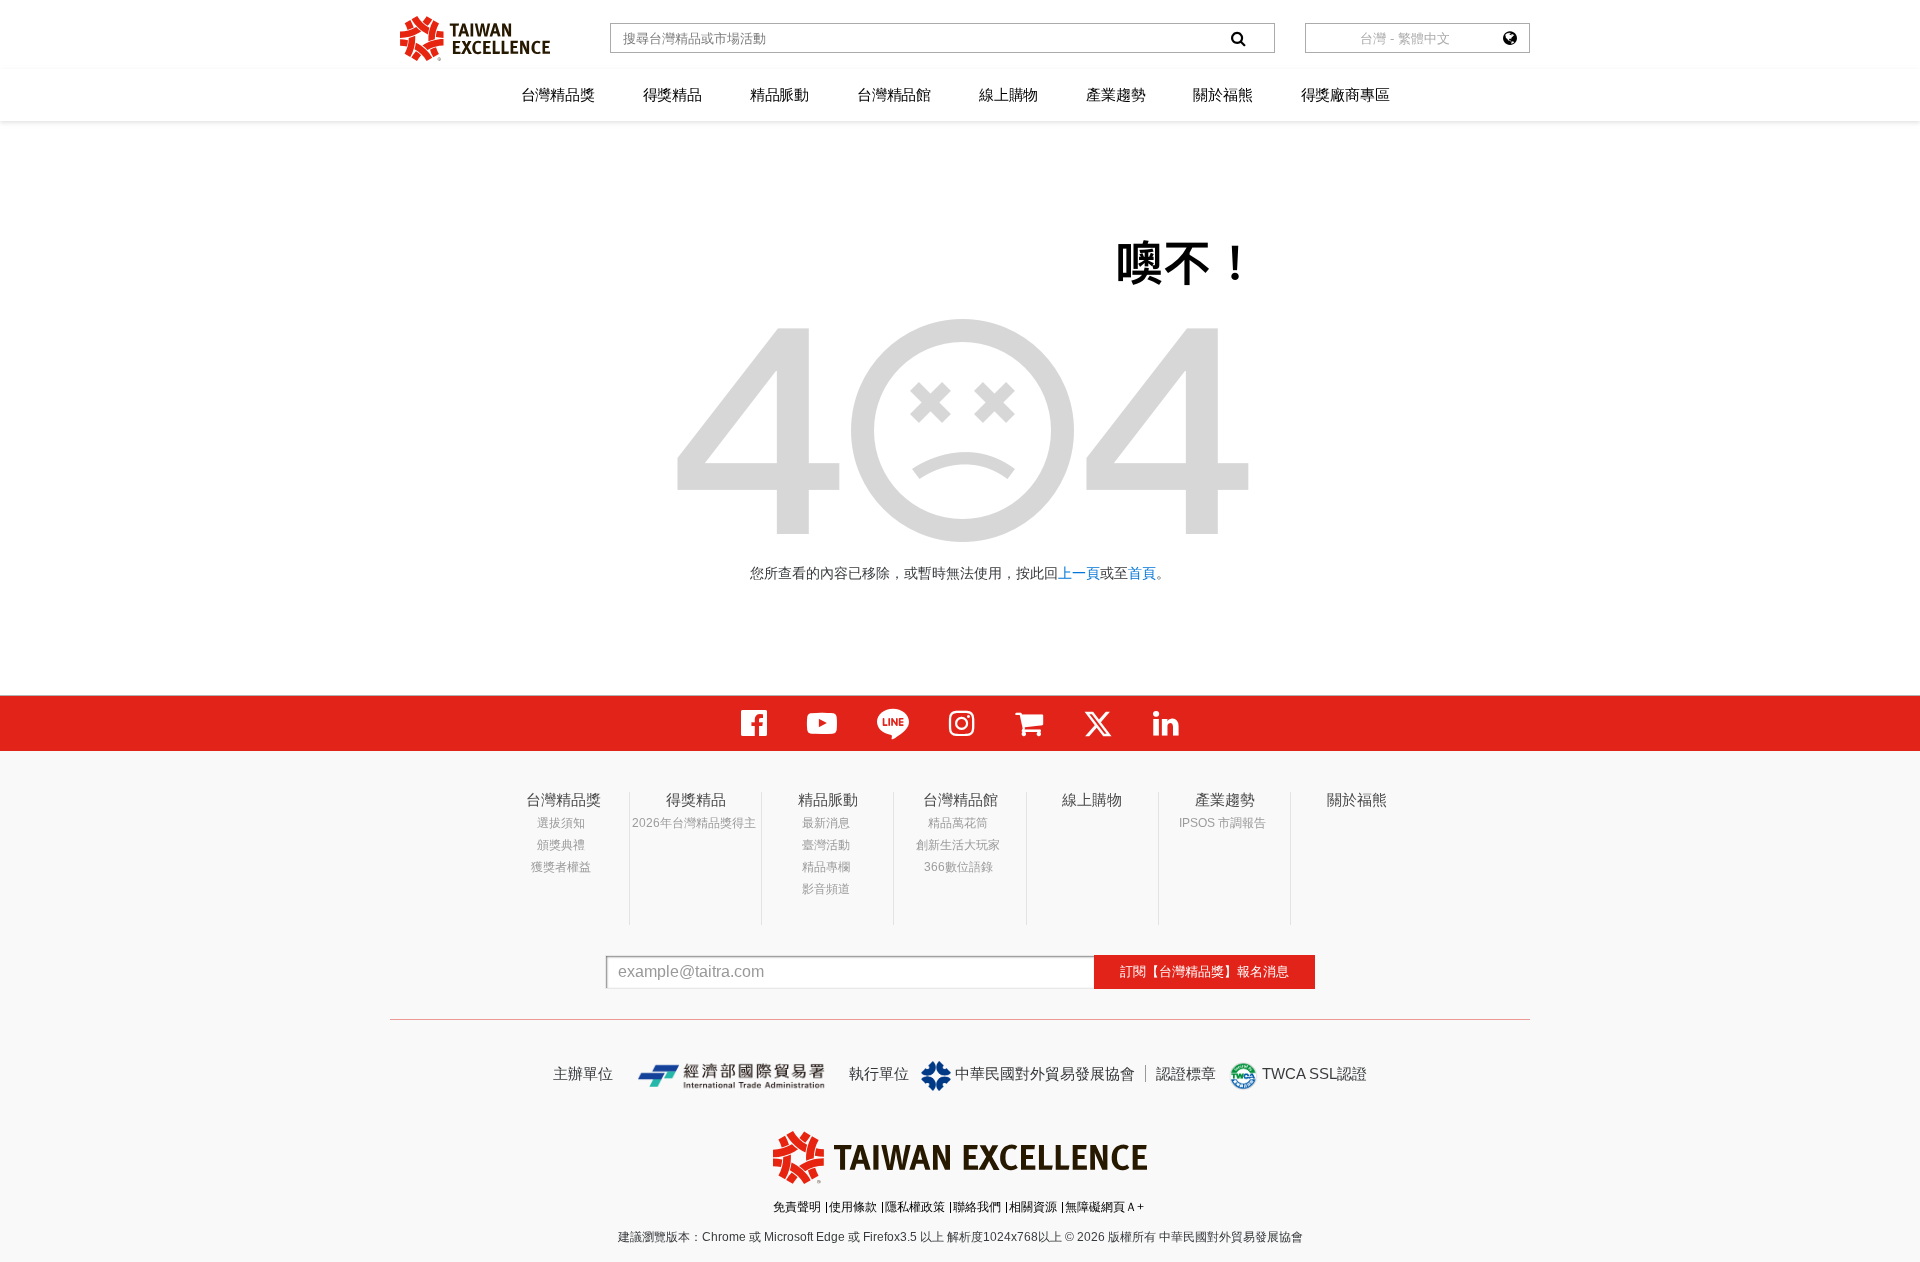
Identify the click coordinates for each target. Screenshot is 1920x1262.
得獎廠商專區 (1345, 94)
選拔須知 (561, 823)
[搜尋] (1238, 38)
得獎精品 (672, 94)
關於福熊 (1222, 94)
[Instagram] (962, 723)
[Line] (893, 723)
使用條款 (853, 1207)
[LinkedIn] (1166, 723)
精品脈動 (779, 94)
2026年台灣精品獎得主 (694, 823)
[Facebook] (754, 723)
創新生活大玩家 (958, 845)
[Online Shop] (1029, 723)
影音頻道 (826, 889)
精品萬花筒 (958, 823)
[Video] (822, 723)
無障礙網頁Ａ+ (1104, 1207)
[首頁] (475, 38)
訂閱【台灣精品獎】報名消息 (1204, 971)
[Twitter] (1098, 723)
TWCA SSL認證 (1312, 1073)
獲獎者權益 (561, 867)
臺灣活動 (826, 845)
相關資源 (1033, 1207)
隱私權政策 (915, 1207)
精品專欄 (826, 867)
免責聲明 (797, 1207)
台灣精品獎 (558, 94)
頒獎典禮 (561, 845)
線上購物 (1008, 94)
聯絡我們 (977, 1207)
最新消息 (826, 823)
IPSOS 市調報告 (1222, 823)
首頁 (1142, 573)
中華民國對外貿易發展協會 (1043, 1073)
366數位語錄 (958, 867)
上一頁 (1079, 573)
